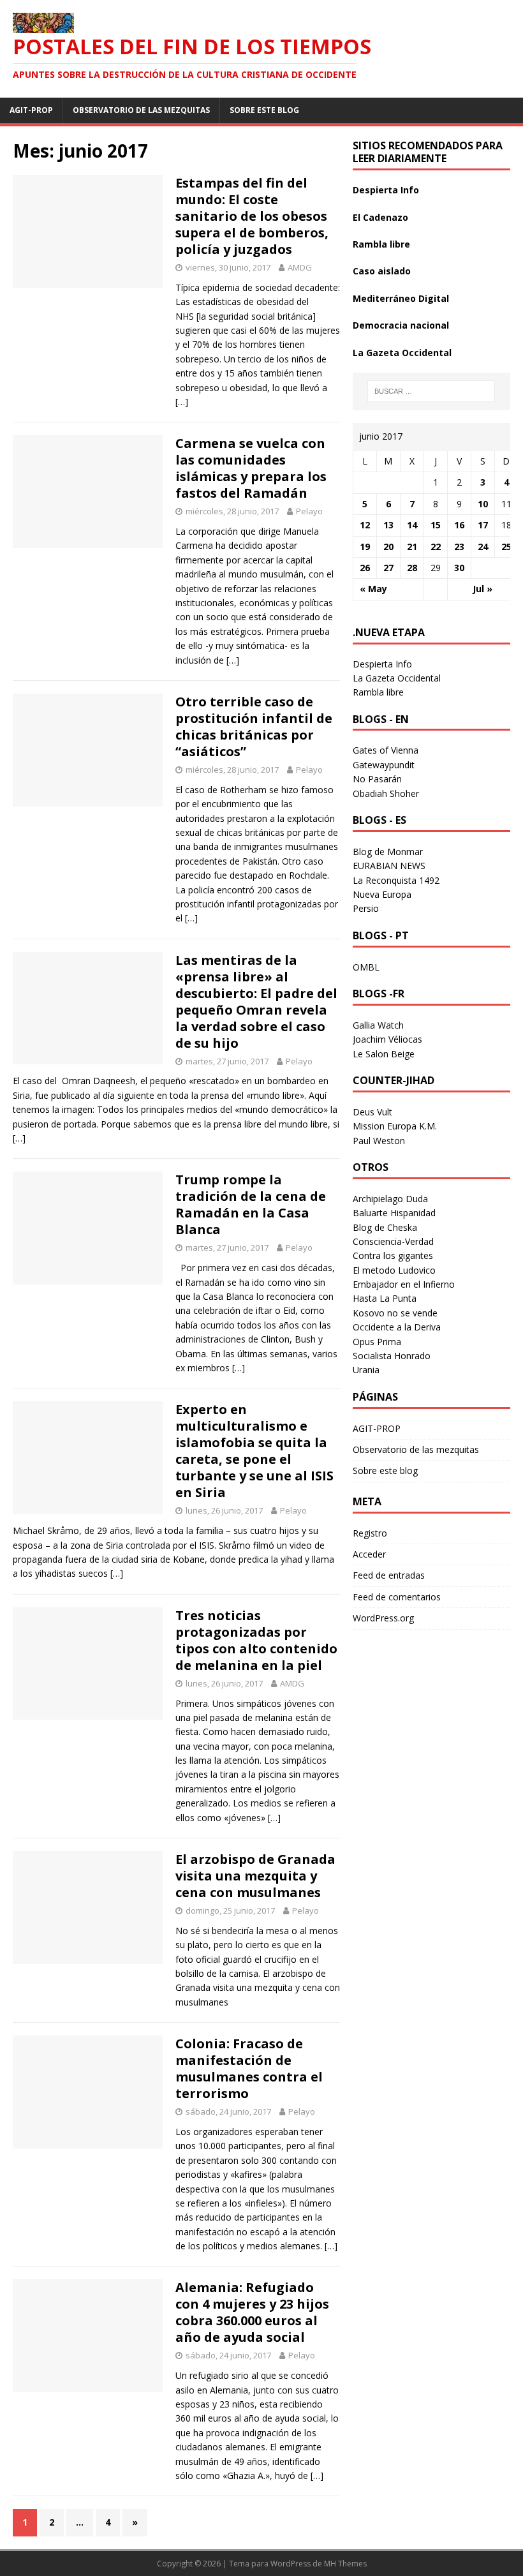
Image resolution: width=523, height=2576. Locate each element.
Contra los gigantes (393, 1255)
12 (365, 525)
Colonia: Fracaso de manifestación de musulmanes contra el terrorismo (249, 2068)
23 (459, 547)
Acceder (369, 1554)
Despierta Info (386, 190)
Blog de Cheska (385, 1227)
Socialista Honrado (392, 1356)
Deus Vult (372, 1112)
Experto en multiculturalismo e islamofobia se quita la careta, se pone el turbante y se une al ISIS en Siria (254, 1451)
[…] (182, 402)
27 (388, 568)
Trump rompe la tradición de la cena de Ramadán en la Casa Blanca (251, 1204)
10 (483, 504)
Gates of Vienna (386, 750)
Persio (366, 908)
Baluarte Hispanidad (394, 1213)
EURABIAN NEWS (389, 866)
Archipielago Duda (390, 1199)
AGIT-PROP (31, 110)
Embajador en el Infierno (404, 1284)
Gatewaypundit (384, 765)
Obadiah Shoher (386, 793)
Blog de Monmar (388, 852)
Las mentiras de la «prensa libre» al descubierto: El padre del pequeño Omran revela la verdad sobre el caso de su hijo (256, 1001)
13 (388, 525)
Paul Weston (379, 1141)
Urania (366, 1370)
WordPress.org (383, 1618)
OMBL (366, 967)
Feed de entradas (389, 1575)
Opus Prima (377, 1342)
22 (436, 547)
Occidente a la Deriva (397, 1327)
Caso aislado (382, 271)
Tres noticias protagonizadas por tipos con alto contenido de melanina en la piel (256, 1640)
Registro (370, 1533)
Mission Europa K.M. (395, 1126)
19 (365, 547)
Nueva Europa (382, 894)
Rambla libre (381, 244)
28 (412, 568)
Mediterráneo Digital (401, 298)
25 (506, 547)
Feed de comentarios (397, 1597)
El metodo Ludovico (394, 1270)
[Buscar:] (431, 391)
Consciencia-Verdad (393, 1241)
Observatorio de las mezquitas (141, 110)
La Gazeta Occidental (402, 353)
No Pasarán (377, 779)
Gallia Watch (378, 1025)
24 (483, 547)
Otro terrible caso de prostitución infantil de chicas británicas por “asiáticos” (254, 726)
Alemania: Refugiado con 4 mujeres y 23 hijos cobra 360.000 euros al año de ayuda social (252, 2312)
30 (459, 568)
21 (412, 547)
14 (412, 525)
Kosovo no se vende (395, 1313)
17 (483, 525)
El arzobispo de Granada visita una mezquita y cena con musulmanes (255, 1876)
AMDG (300, 267)
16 (459, 525)
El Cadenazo (380, 217)
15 (436, 525)
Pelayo (309, 511)
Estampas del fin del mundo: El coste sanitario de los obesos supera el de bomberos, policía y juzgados (252, 216)
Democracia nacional (401, 325)
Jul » (482, 589)
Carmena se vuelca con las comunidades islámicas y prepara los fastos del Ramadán (251, 468)
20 (388, 547)
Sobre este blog (264, 110)
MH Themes (345, 2564)
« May (373, 589)
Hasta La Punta (385, 1298)
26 (365, 568)
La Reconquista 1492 (396, 880)
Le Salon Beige (384, 1054)
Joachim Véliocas (387, 1039)
